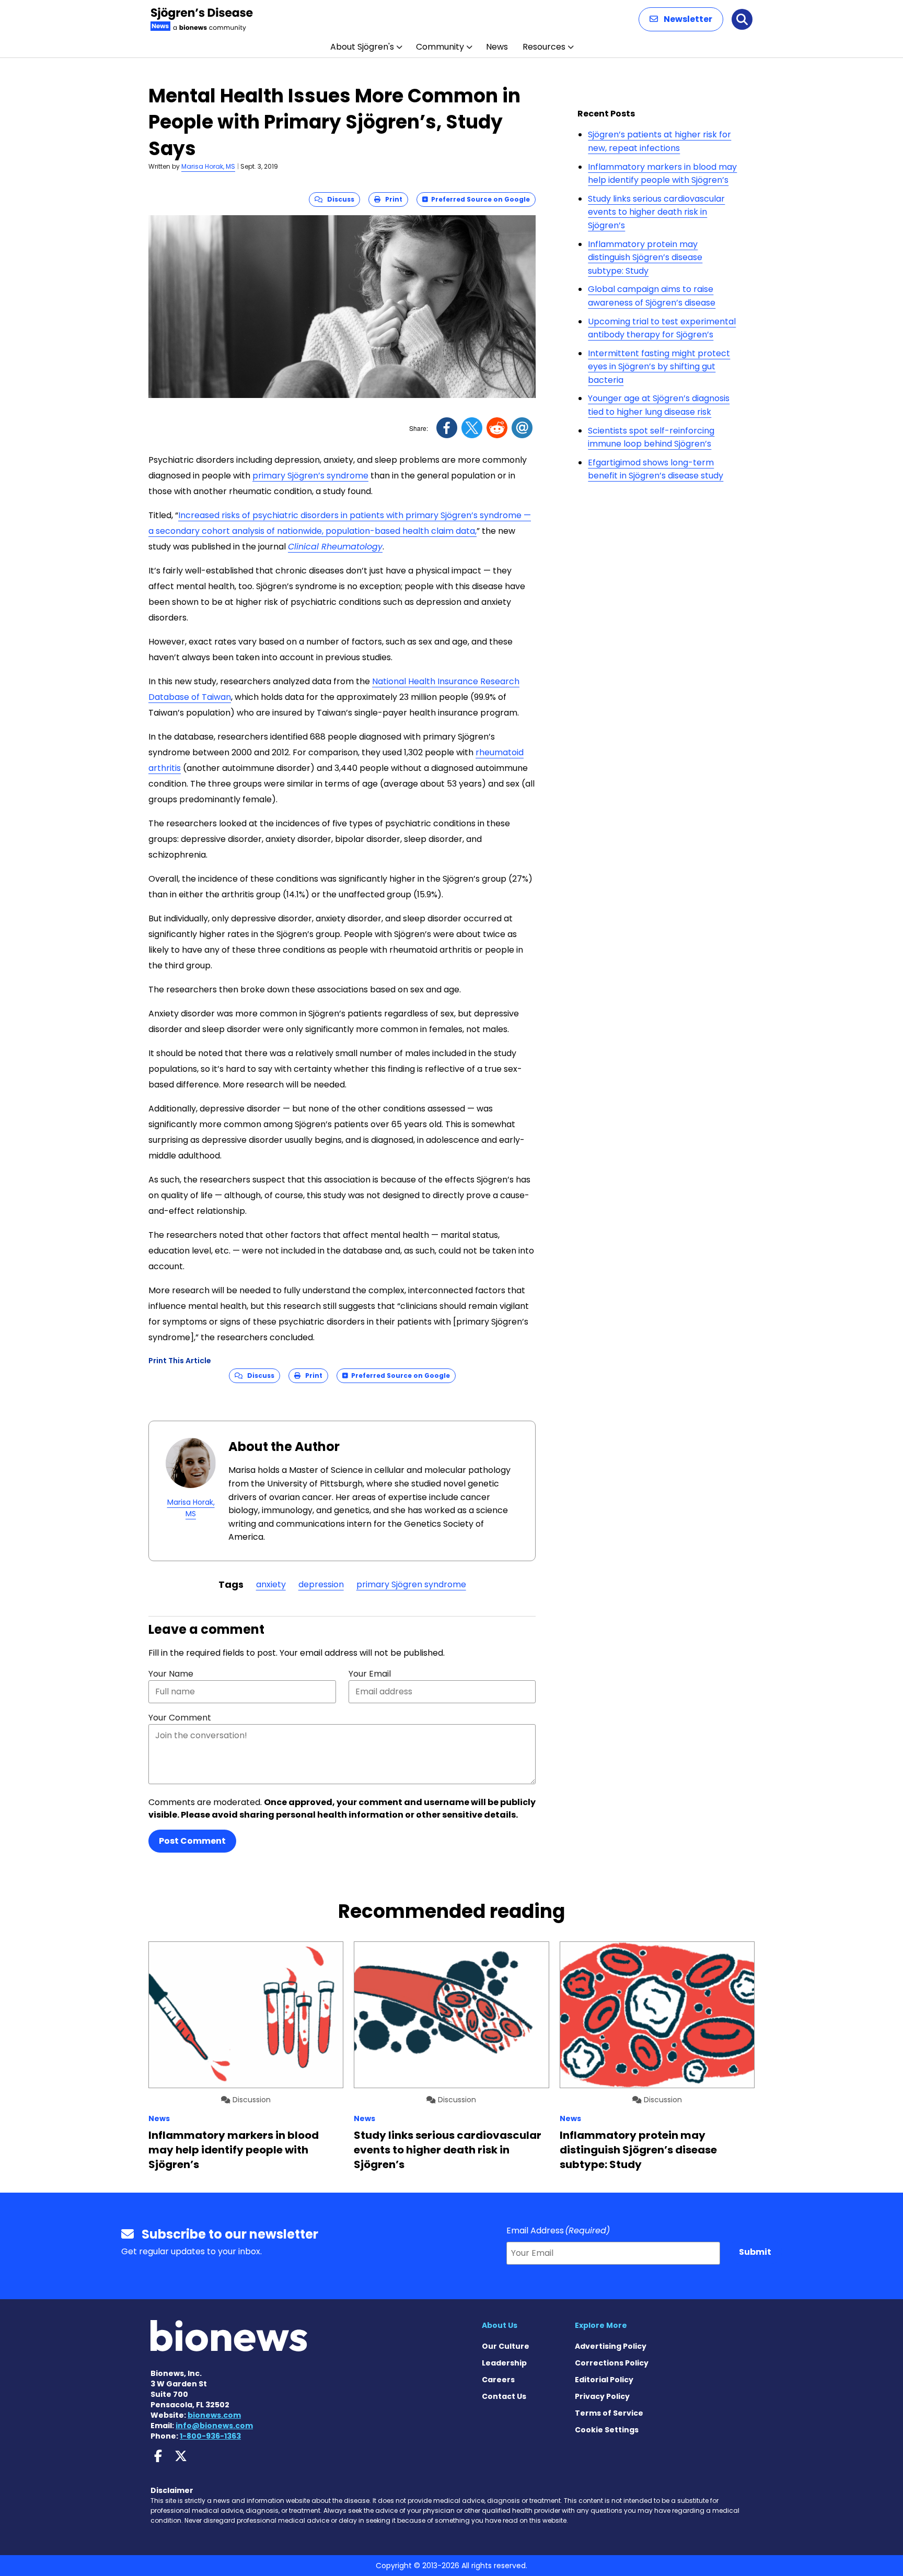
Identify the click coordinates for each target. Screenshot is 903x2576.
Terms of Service (609, 2413)
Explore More (601, 2325)
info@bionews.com (214, 2426)
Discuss (338, 199)
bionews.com (214, 2415)
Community (440, 47)
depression (321, 1584)
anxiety (271, 1584)
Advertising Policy (611, 2346)
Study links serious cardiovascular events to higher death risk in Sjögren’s (656, 212)
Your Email (370, 1674)
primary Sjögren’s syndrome (310, 476)
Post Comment (192, 1841)
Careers (498, 2380)
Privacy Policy (602, 2396)
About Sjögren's (362, 47)
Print (391, 199)
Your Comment (180, 1718)
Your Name (171, 1674)
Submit (755, 2252)
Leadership (504, 2363)
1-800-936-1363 (210, 2436)
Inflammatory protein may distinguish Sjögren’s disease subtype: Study (645, 257)
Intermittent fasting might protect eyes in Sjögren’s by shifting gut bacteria (659, 367)
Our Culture (506, 2346)
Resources (544, 47)
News (497, 47)
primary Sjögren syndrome (411, 1584)
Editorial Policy (604, 2380)
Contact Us (504, 2396)
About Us (500, 2325)
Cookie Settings (607, 2430)
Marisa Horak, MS (208, 166)
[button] (681, 19)
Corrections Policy (612, 2363)
